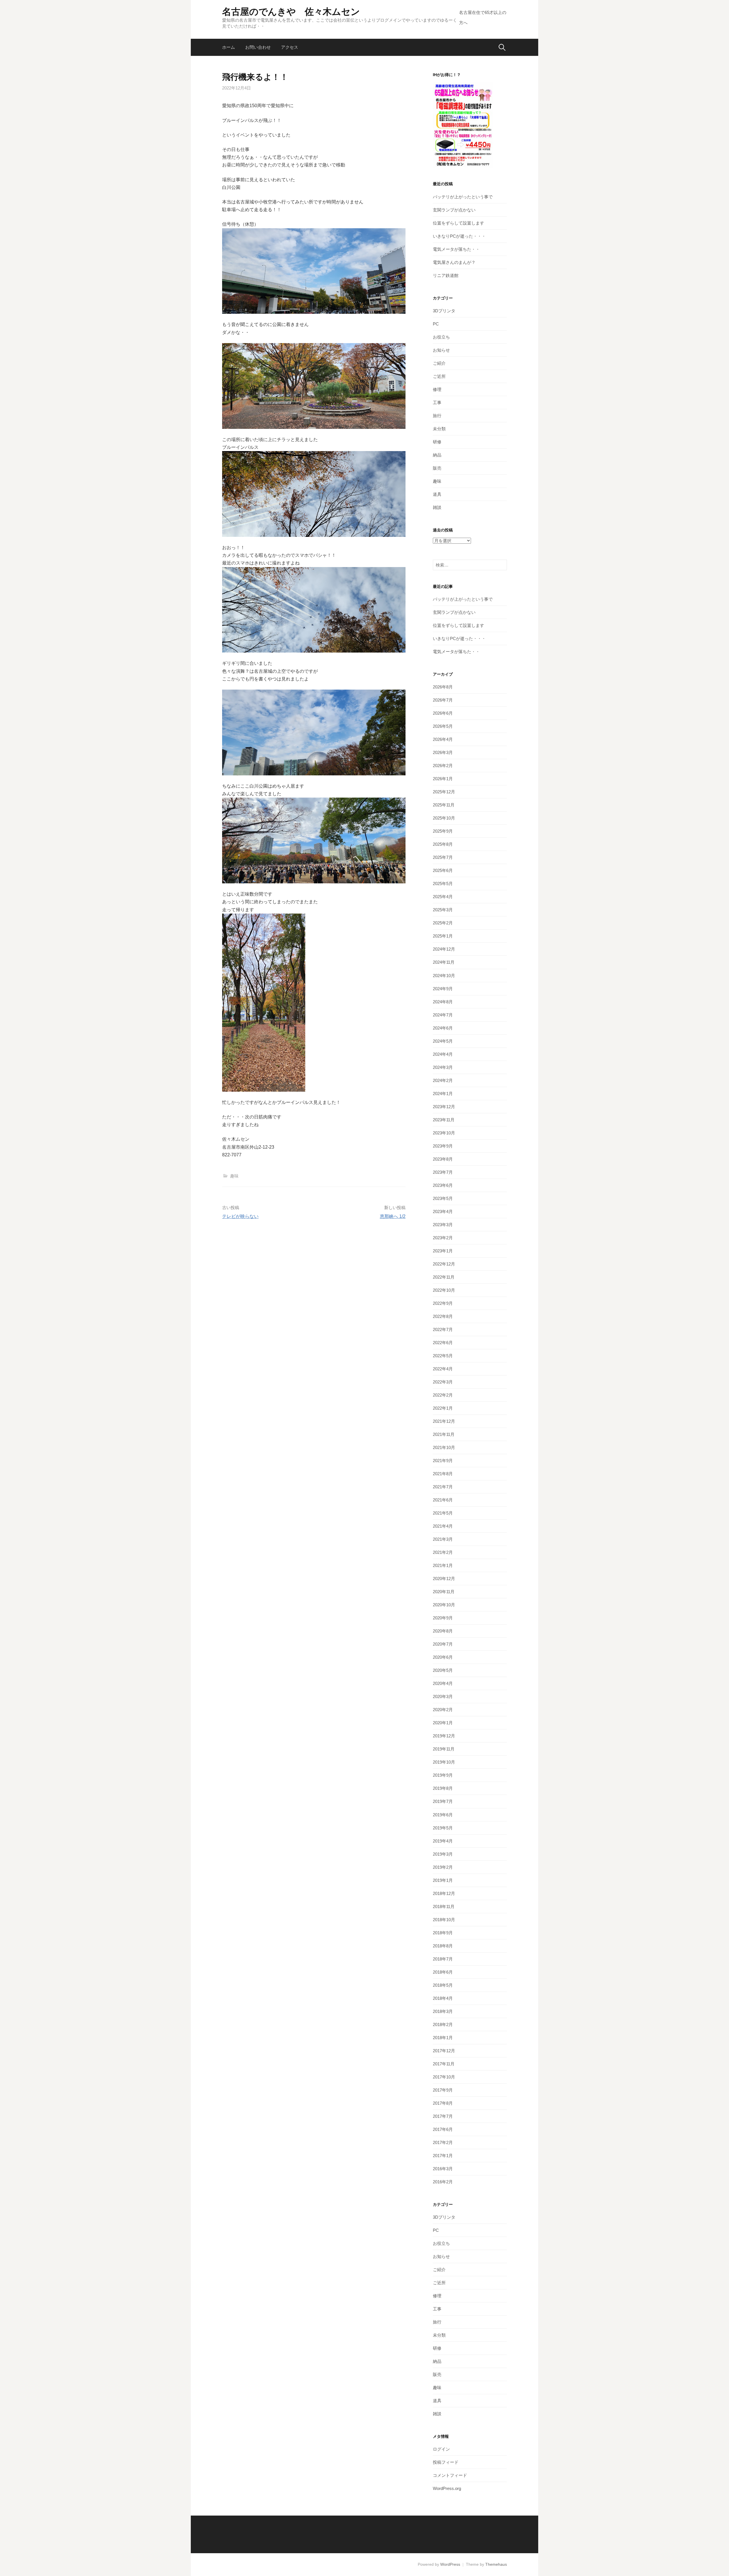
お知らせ (441, 350)
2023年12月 (444, 1107)
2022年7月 (443, 1329)
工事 (437, 402)
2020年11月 (444, 1592)
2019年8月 (443, 1788)
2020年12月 (444, 1579)
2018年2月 (443, 2024)
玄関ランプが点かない (454, 210)
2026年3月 (443, 752)
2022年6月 (443, 1343)
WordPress (450, 2564)
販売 (437, 468)
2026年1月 (443, 779)
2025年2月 (443, 923)
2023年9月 (443, 1146)
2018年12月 (444, 1893)
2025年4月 (443, 897)
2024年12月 (444, 949)
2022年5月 (443, 1356)
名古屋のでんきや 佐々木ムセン (291, 12)
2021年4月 (443, 1526)
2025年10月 (444, 818)
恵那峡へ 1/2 (393, 1216)
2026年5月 (443, 726)
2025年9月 (443, 831)
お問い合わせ (258, 47)
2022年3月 (443, 1382)
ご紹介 (439, 363)
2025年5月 (443, 884)
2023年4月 (443, 1211)
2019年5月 (443, 1828)
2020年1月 (443, 1723)
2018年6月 (443, 1972)
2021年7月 (443, 1487)
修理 (437, 389)
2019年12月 (444, 1736)
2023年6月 (443, 1185)
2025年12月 (444, 792)
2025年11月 (444, 805)
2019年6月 (443, 1815)
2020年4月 (443, 1683)
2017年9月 (443, 2090)
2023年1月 (443, 1251)
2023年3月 (443, 1225)
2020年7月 (443, 1644)
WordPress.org (447, 2488)
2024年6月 (443, 1028)
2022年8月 (443, 1316)
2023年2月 (443, 1238)
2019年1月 (443, 1880)
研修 (437, 442)
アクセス (290, 47)
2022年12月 (444, 1264)
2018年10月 (444, 1920)
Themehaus (496, 2564)
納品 (437, 455)
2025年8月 (443, 844)
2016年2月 (443, 2182)
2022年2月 (443, 1395)
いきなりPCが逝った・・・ (459, 236)
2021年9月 (443, 1461)
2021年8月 (443, 1474)
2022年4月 (443, 1369)
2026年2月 (443, 766)
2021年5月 (443, 1513)
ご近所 (439, 376)
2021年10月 (444, 1447)
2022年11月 (444, 1277)
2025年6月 (443, 870)
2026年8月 (443, 687)
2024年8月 (443, 1002)
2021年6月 (443, 1500)
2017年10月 (444, 2077)
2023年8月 (443, 1159)
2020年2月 (443, 1710)
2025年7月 (443, 857)
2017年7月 (443, 2116)
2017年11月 (444, 2064)
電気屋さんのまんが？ (454, 262)
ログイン (441, 2449)
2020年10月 (444, 1605)
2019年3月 (443, 1854)
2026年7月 (443, 700)
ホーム (229, 47)
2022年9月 (443, 1303)
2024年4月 (443, 1054)
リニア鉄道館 (446, 275)
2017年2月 (443, 2142)
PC (436, 324)
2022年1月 (443, 1408)
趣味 (234, 1176)
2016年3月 (443, 2169)
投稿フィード (446, 2462)
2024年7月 (443, 1015)
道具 (437, 494)
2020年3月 (443, 1696)
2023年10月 (444, 1133)
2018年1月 (443, 2038)
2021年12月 (444, 1421)
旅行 (437, 416)
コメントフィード (450, 2475)
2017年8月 (443, 2103)
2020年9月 (443, 1618)
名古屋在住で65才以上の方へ (483, 18)
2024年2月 (443, 1080)
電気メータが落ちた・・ (456, 249)
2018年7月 (443, 1959)
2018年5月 (443, 1985)
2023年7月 (443, 1172)
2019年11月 (444, 1749)
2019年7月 (443, 1801)
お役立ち (441, 337)
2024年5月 (443, 1041)
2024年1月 (443, 1094)
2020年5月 (443, 1670)
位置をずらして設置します (458, 223)
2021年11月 (444, 1434)
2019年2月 (443, 1867)
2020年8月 (443, 1631)
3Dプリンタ (444, 311)
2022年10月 (444, 1290)
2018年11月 (444, 1906)
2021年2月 (443, 1552)
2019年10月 (444, 1762)
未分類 (439, 429)
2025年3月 (443, 910)
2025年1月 (443, 936)
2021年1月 (443, 1565)
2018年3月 (443, 2011)
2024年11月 (444, 962)
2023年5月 (443, 1198)
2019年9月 (443, 1775)
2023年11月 (444, 1120)
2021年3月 (443, 1539)
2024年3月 (443, 1067)
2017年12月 (444, 2051)
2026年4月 (443, 739)
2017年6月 (443, 2129)
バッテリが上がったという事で (463, 197)
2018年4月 (443, 1998)
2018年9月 (443, 1933)
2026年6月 (443, 713)
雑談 (437, 507)
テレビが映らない (240, 1216)
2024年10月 (444, 976)
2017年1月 (443, 2156)
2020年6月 (443, 1657)
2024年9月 (443, 989)
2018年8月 (443, 1946)
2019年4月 (443, 1841)
